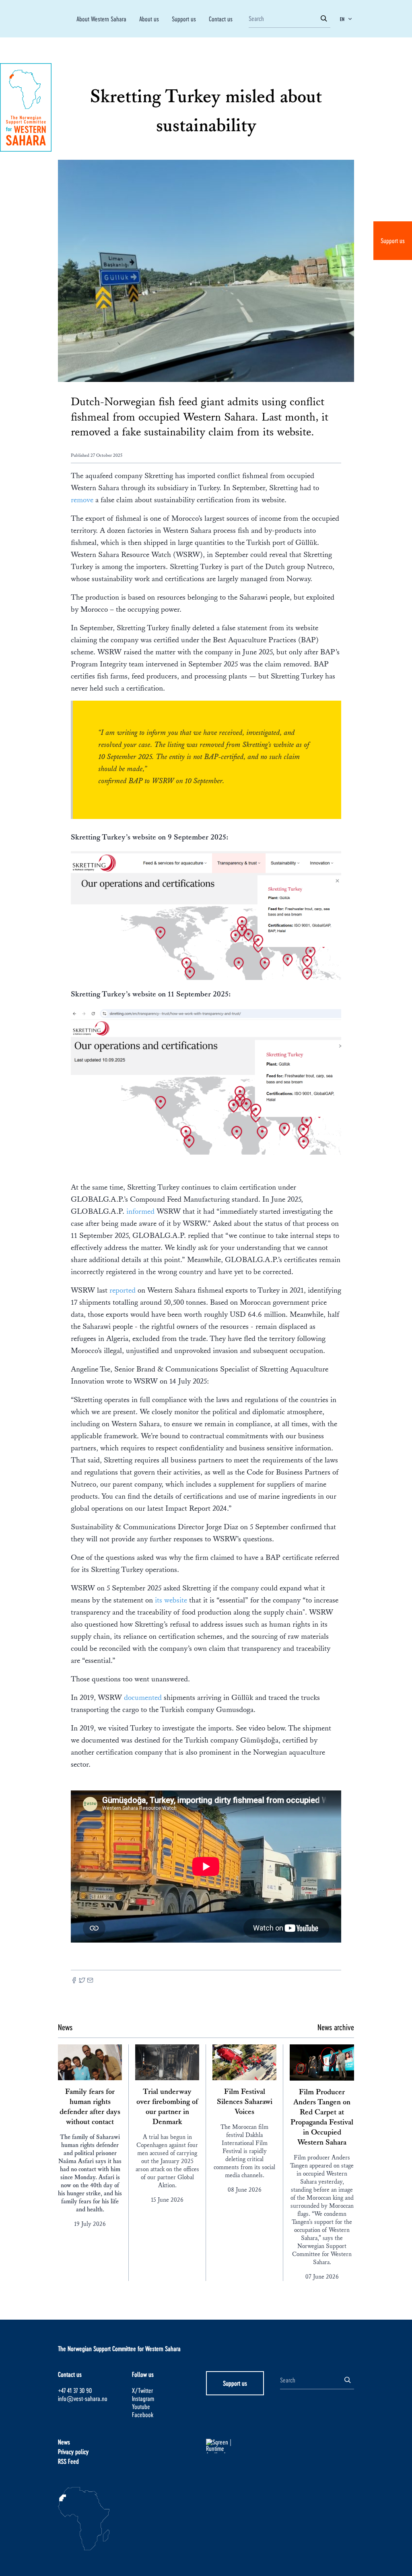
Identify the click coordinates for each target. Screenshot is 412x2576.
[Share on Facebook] (74, 1981)
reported (124, 1290)
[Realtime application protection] (243, 2446)
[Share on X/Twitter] (82, 1981)
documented (144, 1697)
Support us (393, 240)
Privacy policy (73, 2451)
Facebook (143, 2414)
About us (149, 19)
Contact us (221, 19)
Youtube (141, 2406)
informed (141, 1211)
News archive (336, 2027)
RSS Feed (68, 2461)
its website (171, 1600)
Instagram (143, 2398)
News (64, 2442)
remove (83, 500)
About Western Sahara (101, 19)
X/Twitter (142, 2390)
